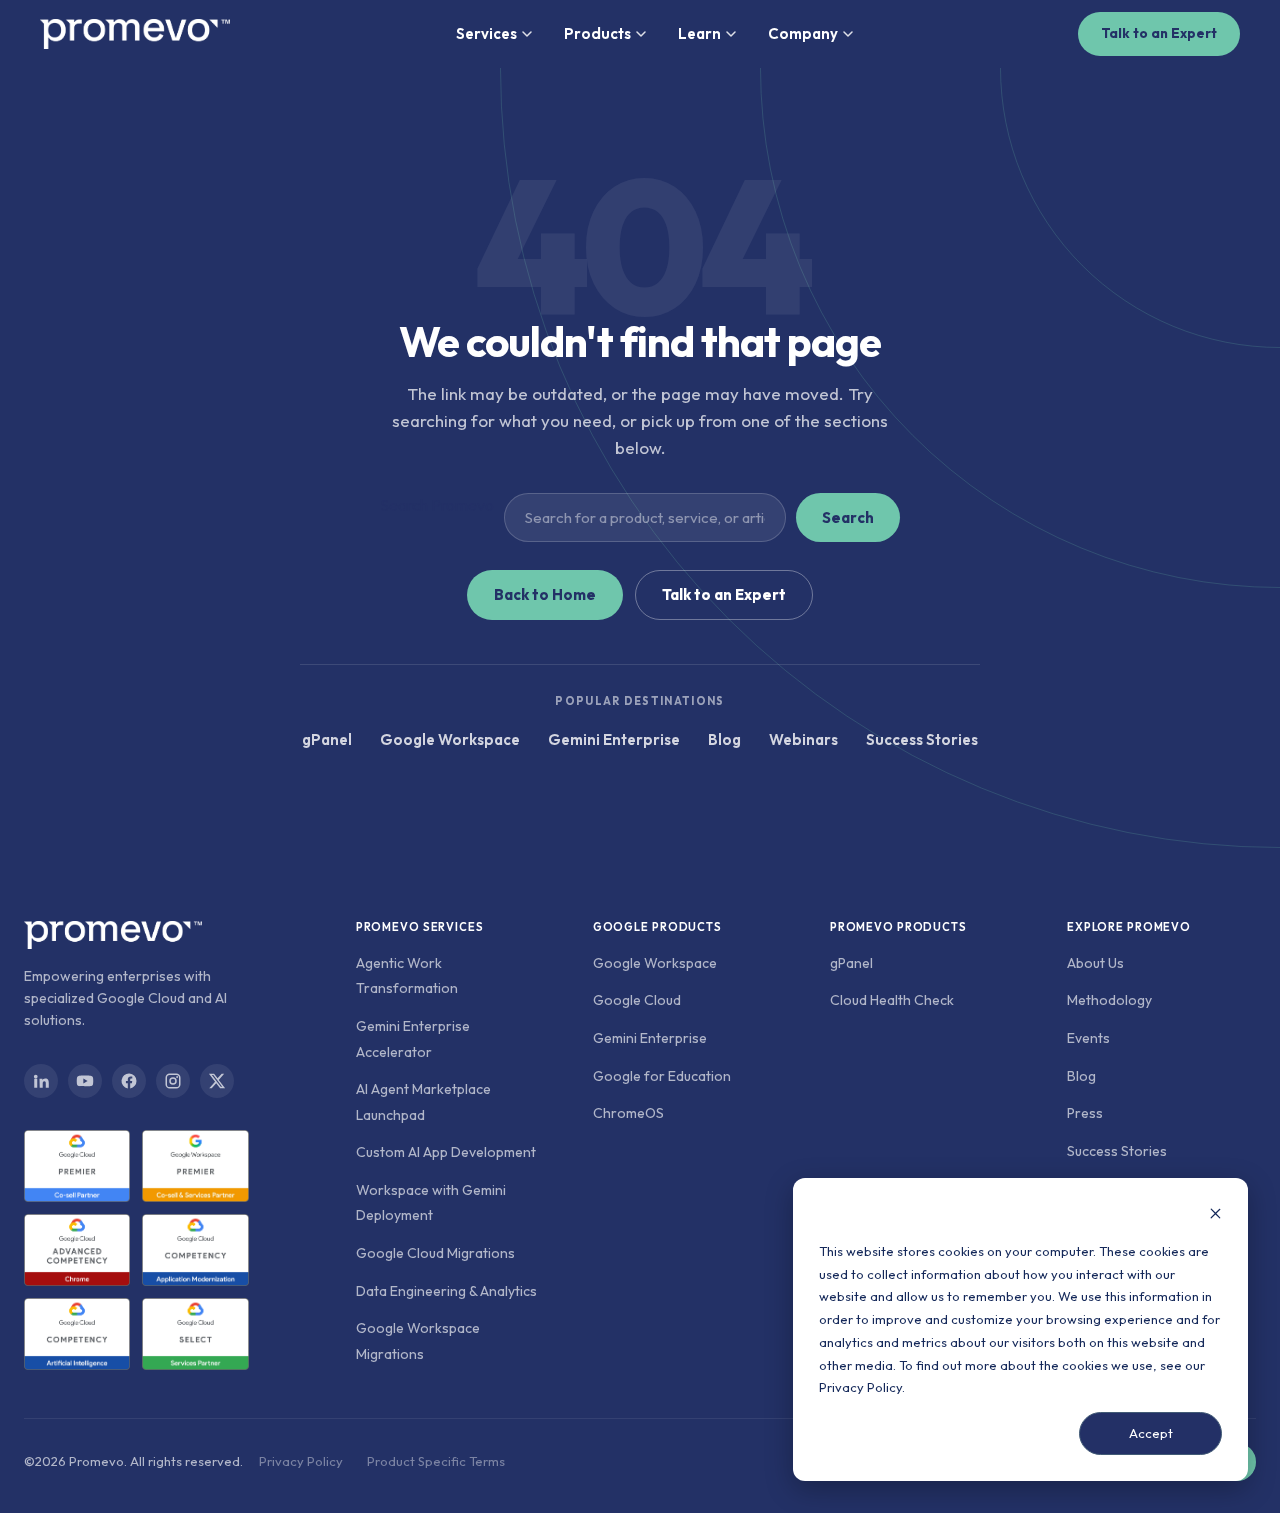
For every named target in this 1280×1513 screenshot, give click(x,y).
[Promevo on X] (217, 1081)
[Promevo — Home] (135, 34)
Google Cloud (637, 1000)
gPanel (327, 739)
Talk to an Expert (1159, 33)
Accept (1151, 1433)
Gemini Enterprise (614, 739)
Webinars (803, 739)
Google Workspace (450, 739)
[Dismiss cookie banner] (1215, 1215)
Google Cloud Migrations (435, 1253)
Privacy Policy (860, 1387)
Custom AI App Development (446, 1152)
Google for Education (662, 1076)
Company (803, 33)
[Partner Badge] (77, 1166)
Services (486, 33)
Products (597, 33)
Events (1088, 1038)
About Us (1095, 963)
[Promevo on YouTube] (85, 1081)
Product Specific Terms (436, 1461)
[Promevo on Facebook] (129, 1081)
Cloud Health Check (892, 1000)
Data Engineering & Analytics (446, 1291)
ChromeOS (628, 1113)
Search (848, 517)
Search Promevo (437, 505)
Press (1085, 1113)
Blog (724, 739)
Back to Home (545, 594)
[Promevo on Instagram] (173, 1081)
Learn (699, 33)
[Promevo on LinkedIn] (41, 1081)
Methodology (1109, 1000)
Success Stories (922, 739)
